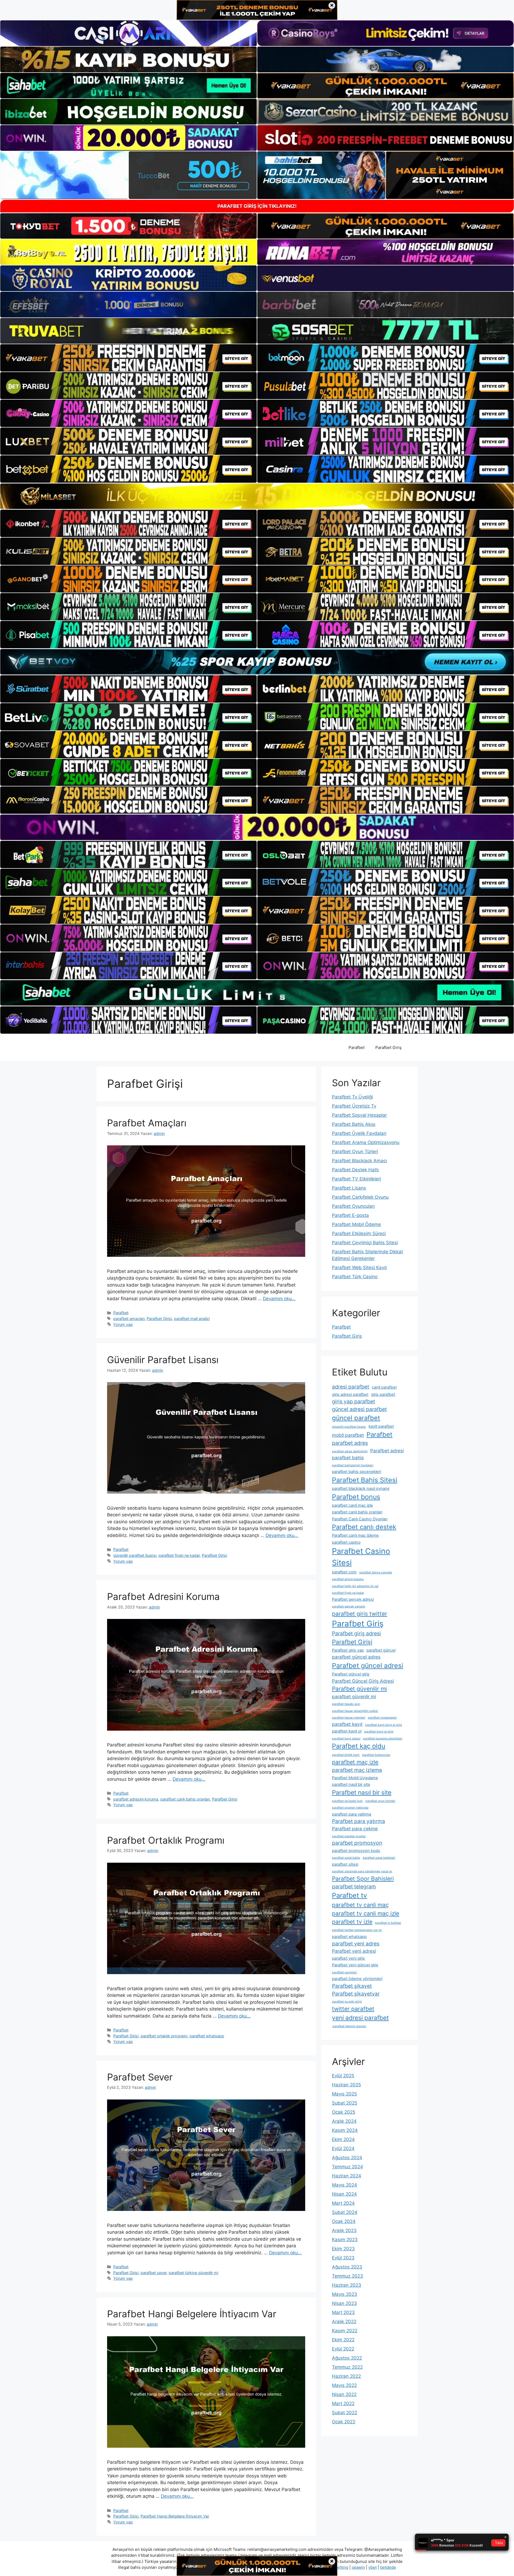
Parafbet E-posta (350, 1215)
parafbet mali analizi (192, 1319)
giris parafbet (383, 1394)
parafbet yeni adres (356, 1944)
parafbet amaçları (129, 1319)
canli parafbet (384, 1387)
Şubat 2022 (345, 2413)
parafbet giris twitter (360, 1614)
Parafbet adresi (387, 1451)
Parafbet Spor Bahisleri (363, 1878)
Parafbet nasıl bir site (362, 1792)
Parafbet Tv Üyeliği (352, 1097)
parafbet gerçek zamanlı (349, 1606)
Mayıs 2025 (344, 2094)
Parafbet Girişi (159, 1319)
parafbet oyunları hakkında (350, 1808)
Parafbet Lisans (349, 1188)
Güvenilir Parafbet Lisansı (163, 1360)
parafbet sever (154, 2273)
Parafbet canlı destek (364, 1527)
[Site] (128, 358)
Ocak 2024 (344, 2221)
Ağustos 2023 (347, 2267)
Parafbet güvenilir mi (359, 1689)
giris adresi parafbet (350, 1394)
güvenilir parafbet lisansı (135, 1555)
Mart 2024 (343, 2203)
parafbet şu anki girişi (347, 2002)
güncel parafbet (356, 1418)
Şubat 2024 (345, 2212)
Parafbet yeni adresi (354, 1951)
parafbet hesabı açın (346, 1704)
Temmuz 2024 (347, 2167)
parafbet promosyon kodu (356, 1851)
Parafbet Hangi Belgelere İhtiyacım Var (192, 2314)
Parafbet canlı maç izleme (355, 1535)
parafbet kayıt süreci (346, 1739)
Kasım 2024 (345, 2130)
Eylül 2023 (343, 2258)
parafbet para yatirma (352, 1814)
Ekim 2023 (343, 2249)
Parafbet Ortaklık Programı (166, 1840)
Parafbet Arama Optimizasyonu (366, 1142)
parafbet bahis (348, 1458)
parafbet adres (350, 1443)
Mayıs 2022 (344, 2385)
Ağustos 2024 (347, 2158)
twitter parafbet (353, 2009)
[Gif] (257, 496)
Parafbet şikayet (352, 1986)
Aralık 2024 (344, 2121)
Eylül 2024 (343, 2148)
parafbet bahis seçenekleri (356, 1472)
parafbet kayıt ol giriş (379, 1732)
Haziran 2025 (346, 2085)
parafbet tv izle (352, 1922)
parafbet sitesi (345, 1864)
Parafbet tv (349, 1895)
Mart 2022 (343, 2403)
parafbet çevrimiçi (344, 1972)
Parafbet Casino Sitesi (361, 1557)
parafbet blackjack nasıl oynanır (361, 1488)
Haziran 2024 (347, 2176)
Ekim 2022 (343, 2340)
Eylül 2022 (343, 2349)
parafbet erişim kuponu (348, 1579)
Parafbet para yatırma (358, 1821)
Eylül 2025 (343, 2076)
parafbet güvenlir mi (354, 1696)
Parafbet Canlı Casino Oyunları (360, 1519)
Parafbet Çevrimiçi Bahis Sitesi (365, 1243)
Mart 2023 (343, 2312)
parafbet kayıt (347, 1724)
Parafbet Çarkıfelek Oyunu (360, 1197)
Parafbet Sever (140, 2077)
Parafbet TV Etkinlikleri (356, 1179)
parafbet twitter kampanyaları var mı (357, 1930)
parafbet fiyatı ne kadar (179, 1555)
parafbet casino (346, 1542)
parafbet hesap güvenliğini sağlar (355, 1711)
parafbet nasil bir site (351, 1784)
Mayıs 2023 (345, 2294)
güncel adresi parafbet (359, 1409)
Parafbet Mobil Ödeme (356, 1224)
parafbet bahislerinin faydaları (353, 1465)
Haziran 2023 (347, 2285)
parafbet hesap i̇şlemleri (349, 1718)
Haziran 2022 (346, 2376)
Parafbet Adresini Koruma (163, 1596)
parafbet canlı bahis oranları (185, 1799)
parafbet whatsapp (207, 2036)
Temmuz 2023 (347, 2276)
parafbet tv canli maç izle (366, 1913)
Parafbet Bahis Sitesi (365, 1480)
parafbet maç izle (355, 1762)
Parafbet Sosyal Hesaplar (359, 1115)
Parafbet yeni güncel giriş (355, 1965)
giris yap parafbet (354, 1401)
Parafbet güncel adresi (368, 1666)
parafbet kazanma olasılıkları (383, 1739)
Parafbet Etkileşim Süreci (359, 1233)
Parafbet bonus (356, 1497)
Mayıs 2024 (345, 2185)
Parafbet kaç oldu (359, 1746)
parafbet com (344, 1572)
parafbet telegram (354, 1887)
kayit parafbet (381, 1426)
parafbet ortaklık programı (164, 2036)
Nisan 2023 (344, 2303)
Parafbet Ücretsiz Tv (354, 1106)
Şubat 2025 (345, 2103)
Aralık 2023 (344, 2230)
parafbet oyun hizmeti (380, 1801)
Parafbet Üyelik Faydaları (359, 1133)
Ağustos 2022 (347, 2358)
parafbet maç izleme (357, 1770)
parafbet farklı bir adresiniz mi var (355, 1586)
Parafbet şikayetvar (356, 1994)
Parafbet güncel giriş (351, 1674)
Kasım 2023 (345, 2240)
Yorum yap (123, 1324)
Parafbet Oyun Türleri (355, 1152)
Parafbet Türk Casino (355, 1277)
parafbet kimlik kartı (346, 1755)
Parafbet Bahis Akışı (354, 1124)
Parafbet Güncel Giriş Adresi (363, 1681)
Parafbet (357, 1047)
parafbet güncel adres (356, 1657)
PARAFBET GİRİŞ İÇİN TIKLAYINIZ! (257, 206)
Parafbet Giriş (388, 1047)
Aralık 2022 (344, 2322)
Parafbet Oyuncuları (353, 1206)
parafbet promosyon (357, 1843)
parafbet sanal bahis (346, 1858)
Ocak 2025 (344, 2112)
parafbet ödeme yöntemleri (357, 1979)
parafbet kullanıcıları (376, 1755)
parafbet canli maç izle (352, 1505)
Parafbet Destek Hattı (355, 1170)
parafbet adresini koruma (136, 1799)
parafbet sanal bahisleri (379, 1858)
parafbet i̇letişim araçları (349, 2026)
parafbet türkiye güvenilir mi (193, 2273)
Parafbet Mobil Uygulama (355, 1778)
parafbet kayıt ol (347, 1731)
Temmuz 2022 (347, 2367)
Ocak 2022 (344, 2422)
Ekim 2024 (343, 2139)
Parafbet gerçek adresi (353, 1599)
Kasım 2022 (345, 2331)
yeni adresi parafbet (360, 2018)
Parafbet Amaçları (147, 1123)
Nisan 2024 (344, 2194)
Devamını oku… (279, 1299)
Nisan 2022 (344, 2394)
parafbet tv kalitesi (388, 1923)
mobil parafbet (348, 1435)
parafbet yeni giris (348, 1958)
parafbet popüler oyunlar (349, 1836)
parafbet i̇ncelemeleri (382, 1718)
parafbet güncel (381, 1650)
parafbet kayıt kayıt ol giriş (384, 1725)
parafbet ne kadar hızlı (347, 1801)
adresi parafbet (351, 1387)
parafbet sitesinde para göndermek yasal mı (362, 1871)
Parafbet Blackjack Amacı (359, 1161)
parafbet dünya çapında (376, 1572)
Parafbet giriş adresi (356, 1633)
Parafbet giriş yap (348, 1650)
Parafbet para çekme (355, 1829)
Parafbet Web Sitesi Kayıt (359, 1268)
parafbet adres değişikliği (350, 1451)
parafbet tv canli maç (360, 1905)
